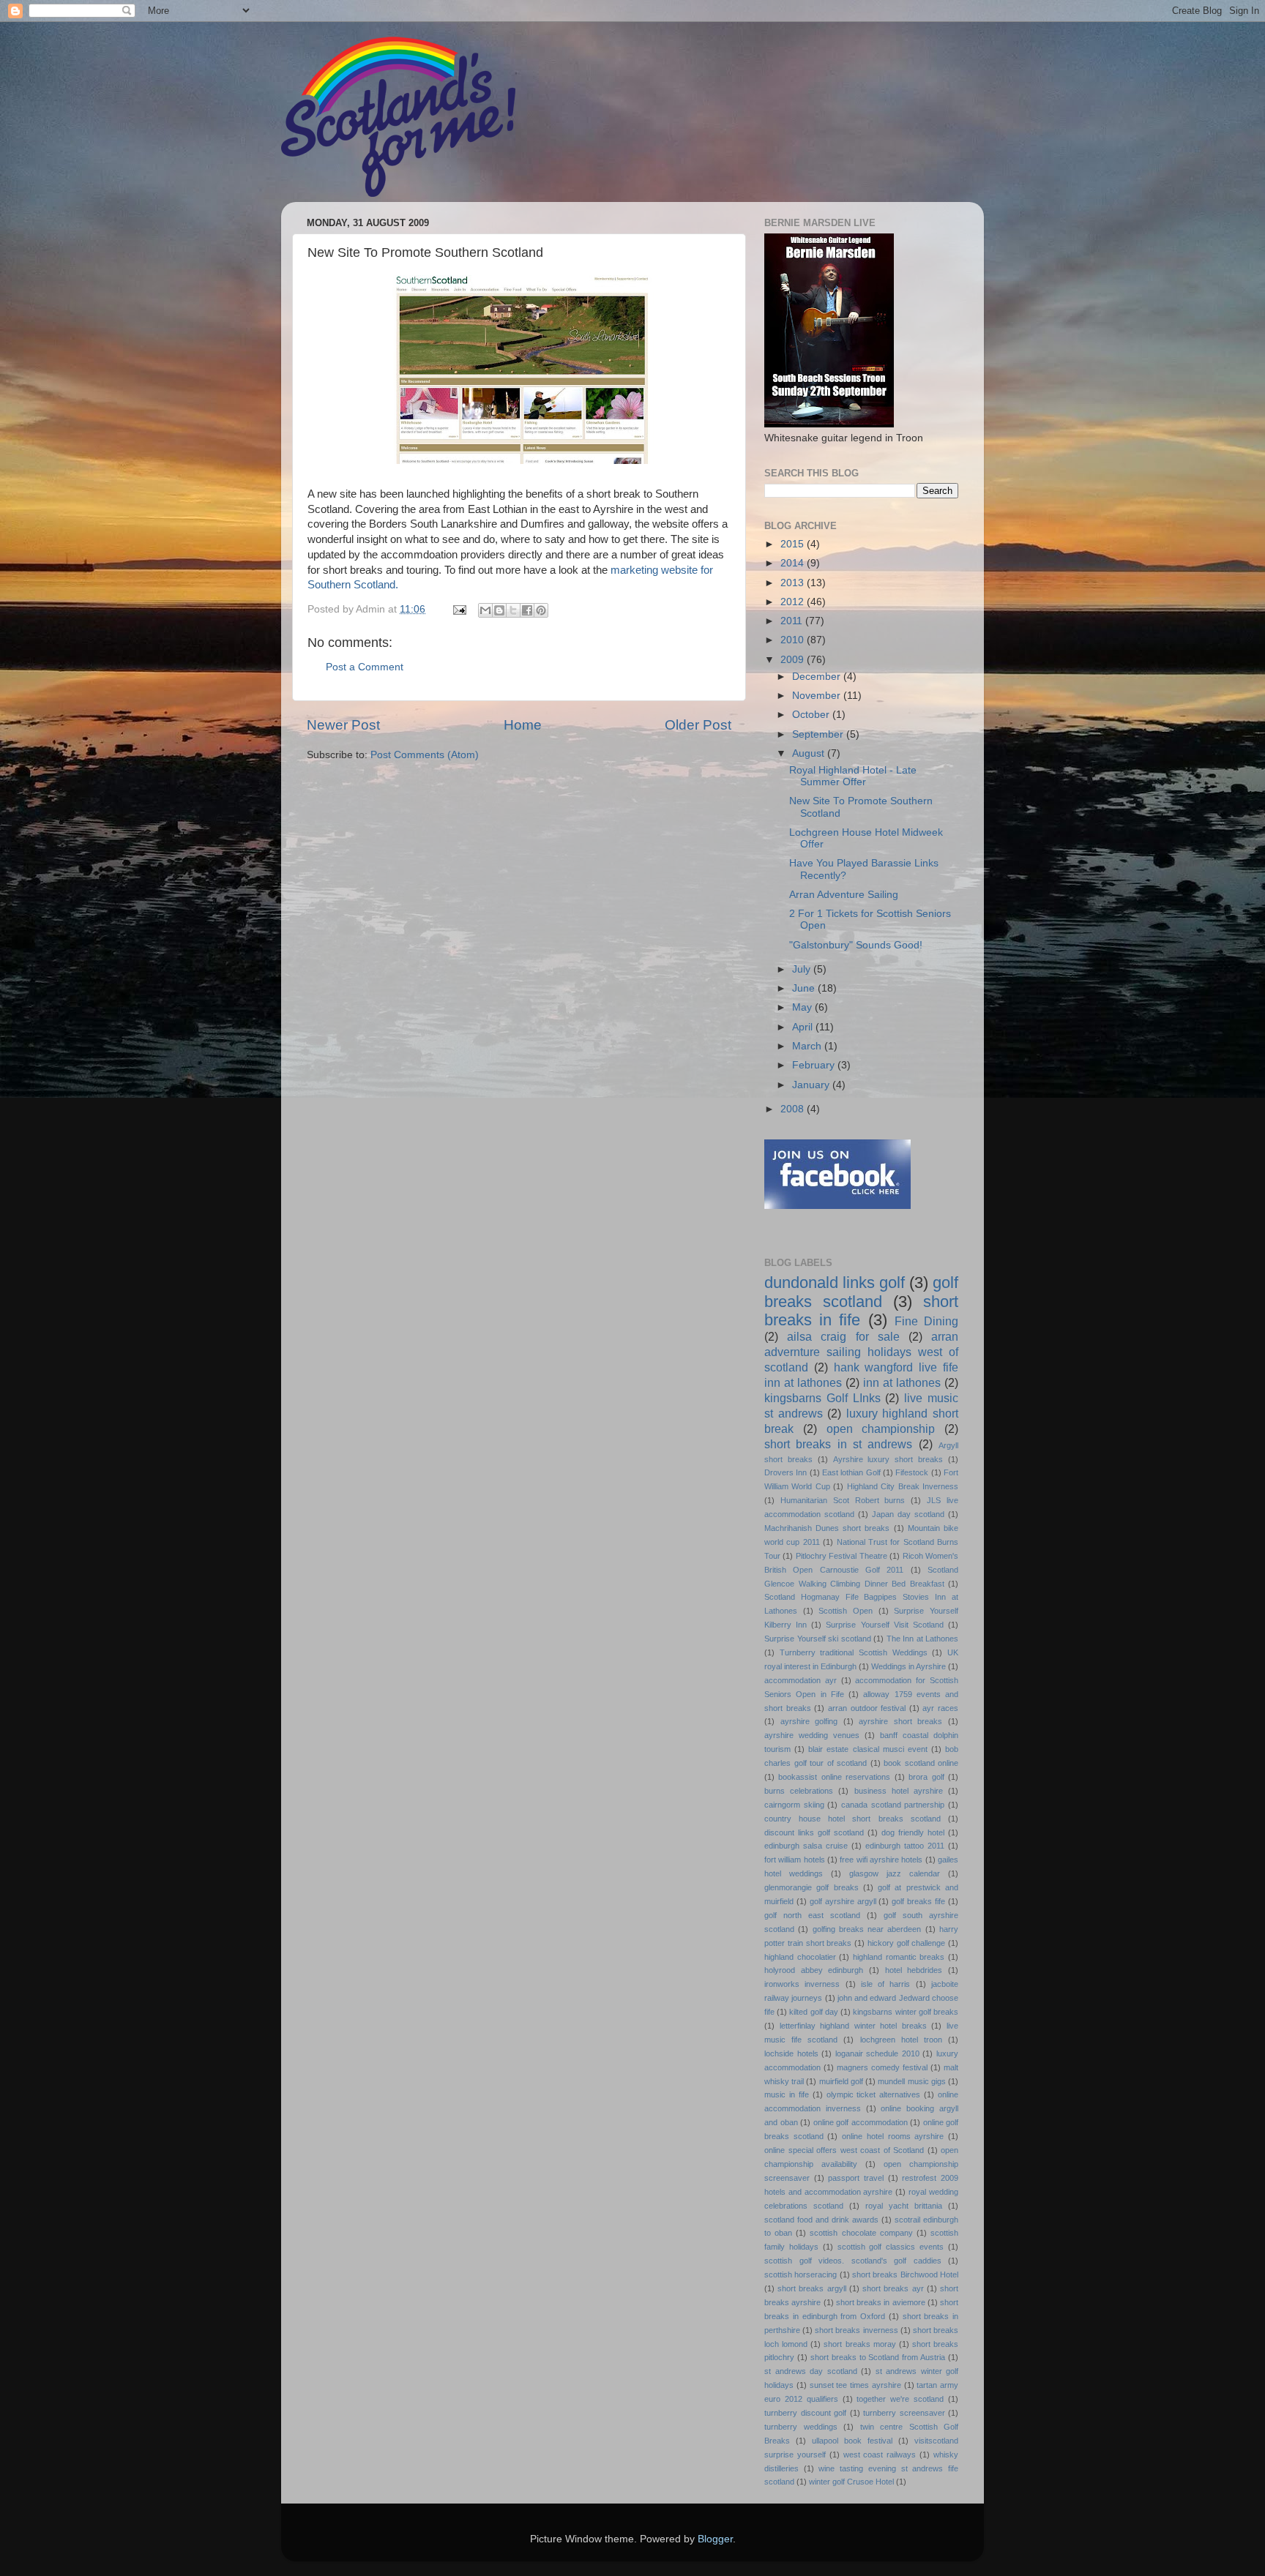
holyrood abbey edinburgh (814, 1970)
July (803, 969)
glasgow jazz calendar (895, 1873)
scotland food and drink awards (821, 2220)
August (810, 753)
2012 (794, 602)
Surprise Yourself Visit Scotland (884, 1625)
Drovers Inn (786, 1472)
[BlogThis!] (499, 610)
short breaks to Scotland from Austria (878, 2357)
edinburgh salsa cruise (806, 1846)
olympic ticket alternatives (874, 2094)
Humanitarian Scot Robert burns (843, 1500)
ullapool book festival (852, 2441)
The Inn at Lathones (923, 1639)
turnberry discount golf (805, 2413)
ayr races (940, 1708)
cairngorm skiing (794, 1805)
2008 (794, 1109)
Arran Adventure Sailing (844, 895)
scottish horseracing (801, 2274)
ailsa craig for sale (843, 1336)
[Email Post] (459, 609)
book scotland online (921, 1763)
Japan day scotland (908, 1514)
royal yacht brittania (904, 2206)
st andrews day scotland (811, 2371)
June (805, 988)
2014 (794, 563)
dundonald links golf (835, 1283)
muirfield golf (841, 2081)
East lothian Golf (851, 1472)
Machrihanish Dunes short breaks (827, 1528)
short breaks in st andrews (838, 1444)
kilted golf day (813, 2012)
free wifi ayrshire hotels (881, 1860)
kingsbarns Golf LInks (822, 1398)
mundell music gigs (911, 2081)
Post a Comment (365, 667)
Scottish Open (846, 1611)
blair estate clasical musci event (868, 1749)
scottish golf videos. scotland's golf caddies (853, 2261)
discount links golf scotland (814, 1832)
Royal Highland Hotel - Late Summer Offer (853, 776)
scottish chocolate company (861, 2233)
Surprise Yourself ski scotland (818, 1639)
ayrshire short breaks (900, 1721)
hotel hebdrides (914, 1970)
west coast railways (880, 2455)
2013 (794, 583)
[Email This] (485, 610)
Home (523, 725)
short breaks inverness (856, 2330)
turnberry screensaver (904, 2413)
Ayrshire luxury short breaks (888, 1459)
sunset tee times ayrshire (855, 2385)
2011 (793, 621)
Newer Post (343, 725)
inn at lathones (902, 1382)
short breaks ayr (893, 2288)
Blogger (715, 2539)
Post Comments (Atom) (425, 755)
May (803, 1007)
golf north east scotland (812, 1915)
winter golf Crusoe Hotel (851, 2482)
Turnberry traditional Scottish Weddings (854, 1652)
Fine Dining (926, 1321)
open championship (881, 1429)
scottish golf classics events (891, 2247)
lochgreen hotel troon (901, 2040)
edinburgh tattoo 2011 (905, 1846)
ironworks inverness (802, 1984)
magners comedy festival (882, 2067)
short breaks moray (859, 2344)
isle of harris (886, 1984)
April (804, 1027)
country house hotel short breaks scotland (852, 1819)
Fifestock (912, 1472)
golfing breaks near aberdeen (867, 1929)
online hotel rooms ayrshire (893, 2136)
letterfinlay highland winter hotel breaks (853, 2026)
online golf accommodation (861, 2122)
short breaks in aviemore (881, 2302)
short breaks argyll (811, 2288)
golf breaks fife (918, 1901)
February (815, 1065)
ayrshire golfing (809, 1721)
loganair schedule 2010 (877, 2053)
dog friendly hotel (913, 1832)
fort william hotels (795, 1860)
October (812, 715)
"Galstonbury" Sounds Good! (856, 945)
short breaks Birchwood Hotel (905, 2274)
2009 (794, 660)
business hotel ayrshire (899, 1791)
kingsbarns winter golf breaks (906, 2012)
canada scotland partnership (893, 1805)
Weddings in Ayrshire (908, 1666)
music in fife (787, 2094)
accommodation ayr (801, 1680)
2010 (794, 640)
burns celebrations (799, 1791)
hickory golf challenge (907, 1943)
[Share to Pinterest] (541, 610)
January (812, 1085)
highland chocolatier (800, 1957)
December (818, 677)
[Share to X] (513, 610)
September (819, 734)
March (808, 1046)
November (818, 696)
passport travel (856, 2178)
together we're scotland (900, 2399)
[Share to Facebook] (527, 610)
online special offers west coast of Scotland (844, 2150)
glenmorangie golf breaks (811, 1887)
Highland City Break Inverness (903, 1486)
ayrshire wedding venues (812, 1735)
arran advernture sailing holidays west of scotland (861, 1352)
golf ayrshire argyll (843, 1901)
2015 (794, 544)
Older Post (698, 725)
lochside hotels (791, 2053)
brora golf (926, 1777)
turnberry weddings (801, 2427)
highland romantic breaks (899, 1957)
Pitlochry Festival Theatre (842, 1556)
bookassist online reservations (834, 1777)
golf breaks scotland (861, 1292)
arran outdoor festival (867, 1708)
